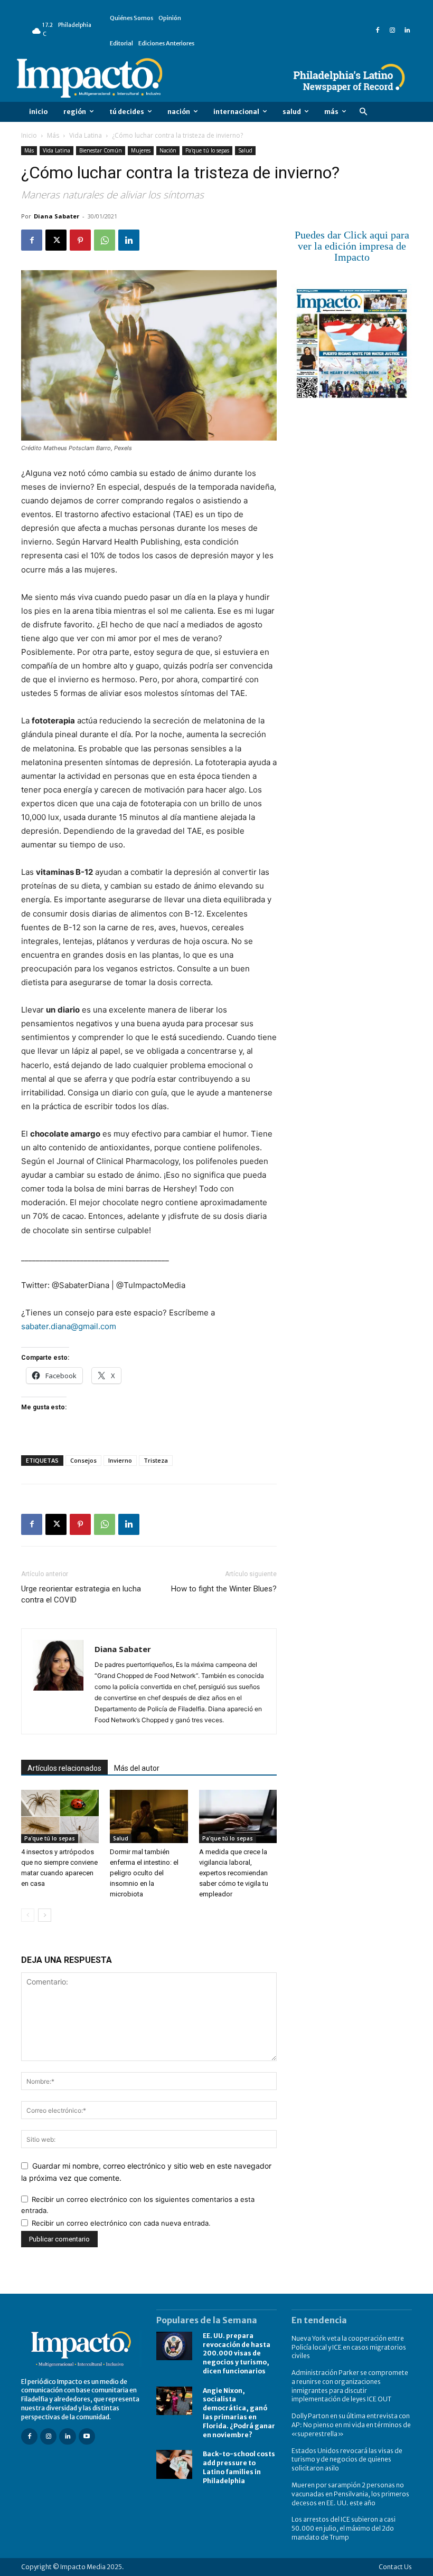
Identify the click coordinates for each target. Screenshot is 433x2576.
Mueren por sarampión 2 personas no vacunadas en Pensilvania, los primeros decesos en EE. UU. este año (350, 2494)
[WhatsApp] (105, 240)
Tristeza (156, 1460)
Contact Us (395, 2567)
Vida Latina (86, 135)
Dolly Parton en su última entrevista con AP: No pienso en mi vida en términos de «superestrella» (351, 2425)
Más (53, 135)
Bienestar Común (101, 150)
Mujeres (141, 150)
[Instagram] (392, 31)
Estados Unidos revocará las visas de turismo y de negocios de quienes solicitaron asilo (347, 2460)
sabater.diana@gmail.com (69, 1326)
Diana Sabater (57, 216)
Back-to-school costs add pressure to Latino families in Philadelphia (239, 2467)
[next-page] (45, 1915)
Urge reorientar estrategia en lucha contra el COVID (81, 1594)
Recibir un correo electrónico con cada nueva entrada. (121, 2223)
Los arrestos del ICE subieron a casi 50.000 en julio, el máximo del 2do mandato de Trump (343, 2528)
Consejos (83, 1460)
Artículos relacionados (64, 1768)
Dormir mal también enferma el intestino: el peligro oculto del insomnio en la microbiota (144, 1873)
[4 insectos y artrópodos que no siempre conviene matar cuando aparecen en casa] (60, 1816)
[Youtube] (87, 2436)
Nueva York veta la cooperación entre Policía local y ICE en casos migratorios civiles (349, 2347)
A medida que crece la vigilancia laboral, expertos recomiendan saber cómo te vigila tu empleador (234, 1873)
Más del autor (137, 1768)
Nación (168, 150)
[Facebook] (378, 31)
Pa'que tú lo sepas (207, 150)
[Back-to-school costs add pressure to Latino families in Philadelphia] (174, 2464)
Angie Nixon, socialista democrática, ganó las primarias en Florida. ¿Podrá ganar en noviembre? (239, 2413)
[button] (363, 112)
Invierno (120, 1460)
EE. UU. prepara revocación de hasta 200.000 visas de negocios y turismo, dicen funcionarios (237, 2353)
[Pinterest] (80, 240)
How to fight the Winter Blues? (224, 1589)
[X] (56, 240)
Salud (245, 150)
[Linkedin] (407, 31)
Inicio (29, 135)
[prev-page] (28, 1915)
